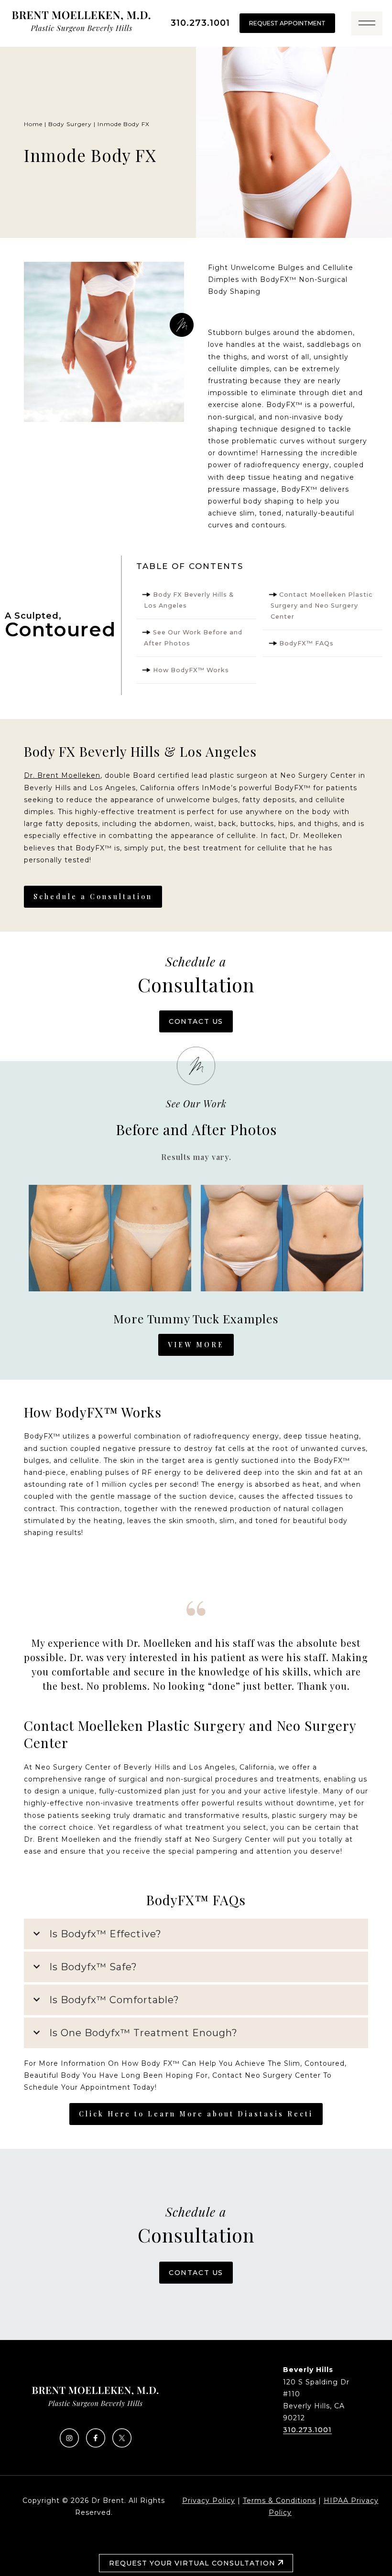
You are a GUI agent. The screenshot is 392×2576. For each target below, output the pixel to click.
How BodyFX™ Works (191, 670)
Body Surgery (70, 124)
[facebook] (96, 2445)
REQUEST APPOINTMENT (287, 23)
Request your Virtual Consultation (193, 2563)
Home (33, 124)
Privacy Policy (209, 2501)
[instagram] (69, 2445)
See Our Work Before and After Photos (193, 638)
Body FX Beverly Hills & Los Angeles (189, 600)
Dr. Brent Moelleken (62, 775)
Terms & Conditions (279, 2501)
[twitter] (122, 2445)
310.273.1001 (200, 23)
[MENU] (367, 23)
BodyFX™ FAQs (306, 643)
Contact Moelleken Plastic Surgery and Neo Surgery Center (322, 606)
